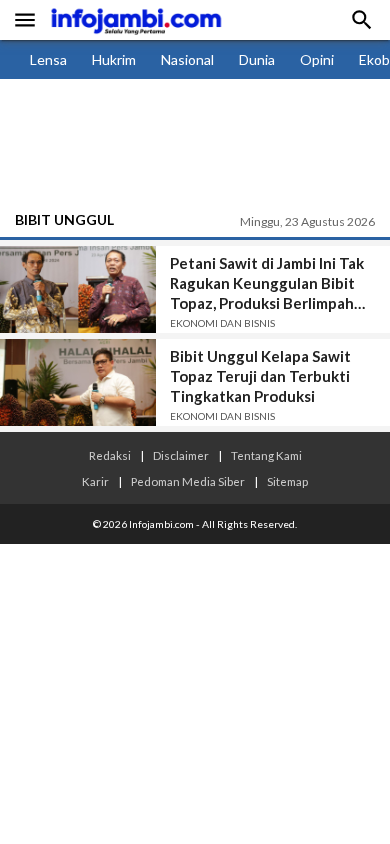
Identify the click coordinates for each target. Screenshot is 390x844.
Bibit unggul (64, 219)
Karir (95, 481)
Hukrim (114, 59)
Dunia (257, 59)
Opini (317, 59)
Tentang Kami (266, 455)
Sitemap (287, 481)
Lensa (48, 59)
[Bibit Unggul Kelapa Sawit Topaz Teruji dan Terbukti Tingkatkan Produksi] (78, 382)
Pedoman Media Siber (188, 481)
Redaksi (110, 455)
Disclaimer (181, 455)
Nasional (187, 59)
